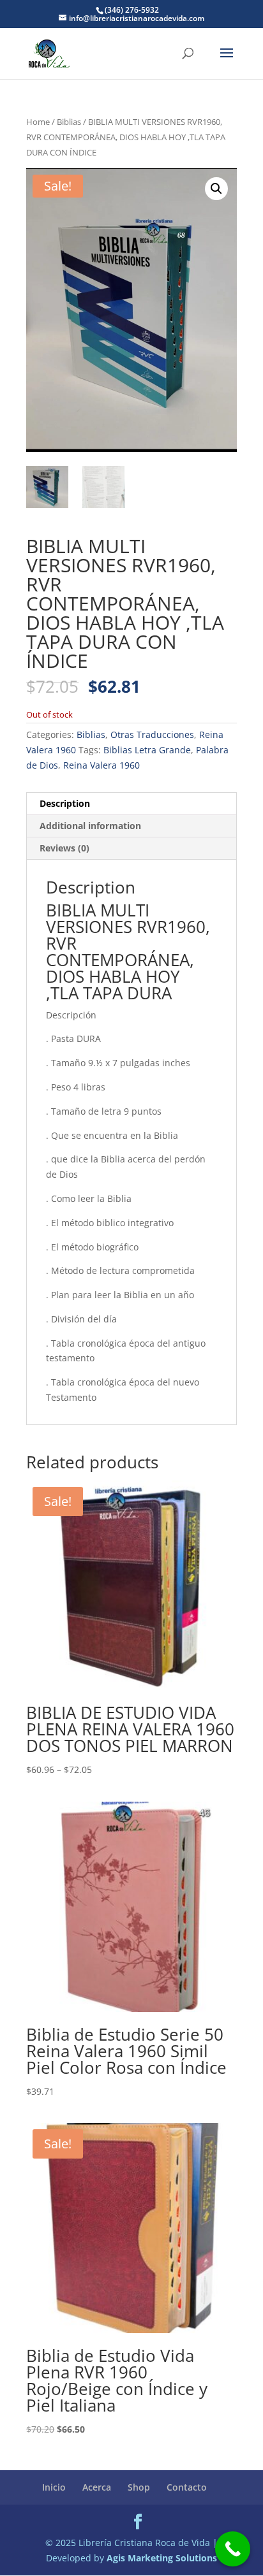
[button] (216, 189)
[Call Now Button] (233, 2549)
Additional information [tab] (90, 826)
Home (38, 122)
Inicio (54, 2487)
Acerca (97, 2487)
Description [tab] (65, 803)
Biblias (69, 122)
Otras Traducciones (152, 734)
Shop (139, 2487)
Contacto (187, 2487)
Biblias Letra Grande (147, 750)
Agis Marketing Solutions (162, 2558)
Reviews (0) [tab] (64, 848)
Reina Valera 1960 (101, 765)
